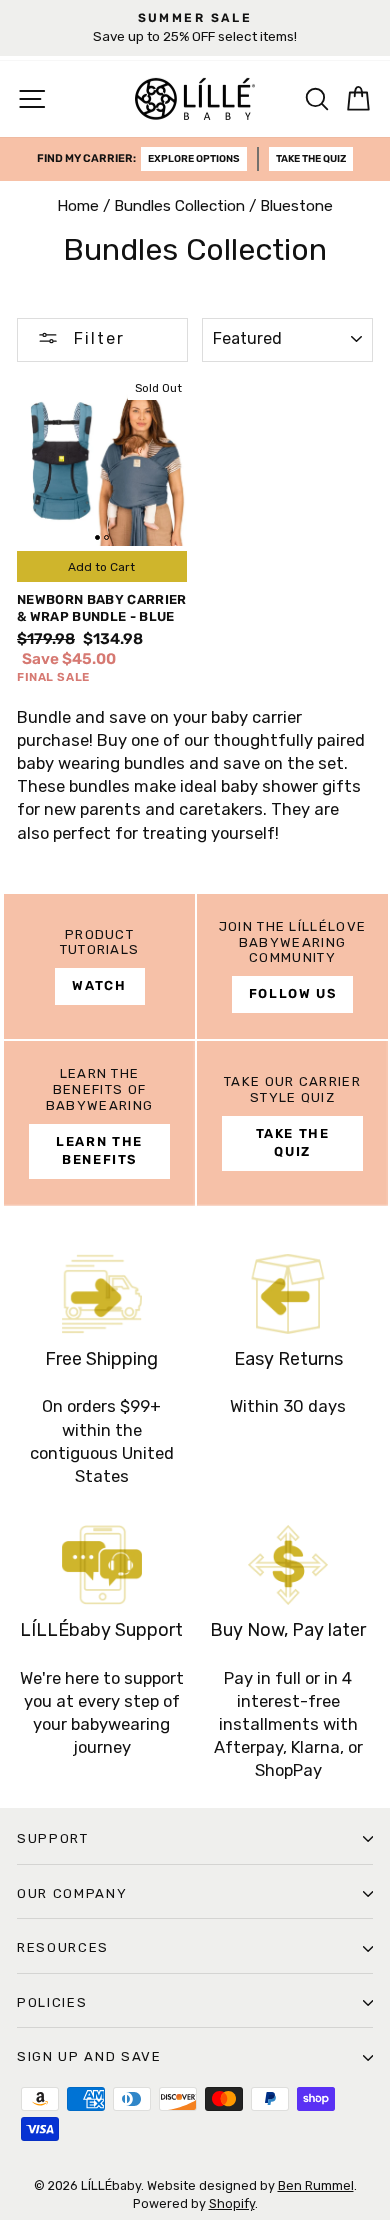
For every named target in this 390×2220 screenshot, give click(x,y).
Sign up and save (89, 2056)
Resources (63, 1947)
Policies (52, 2002)
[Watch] (99, 967)
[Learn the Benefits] (99, 1123)
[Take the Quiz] (292, 1123)
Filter (96, 338)
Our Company (72, 1893)
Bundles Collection (179, 206)
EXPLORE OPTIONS (194, 159)
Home (78, 206)
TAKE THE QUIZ (311, 159)
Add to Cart (101, 567)
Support (53, 1838)
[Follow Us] (292, 967)
